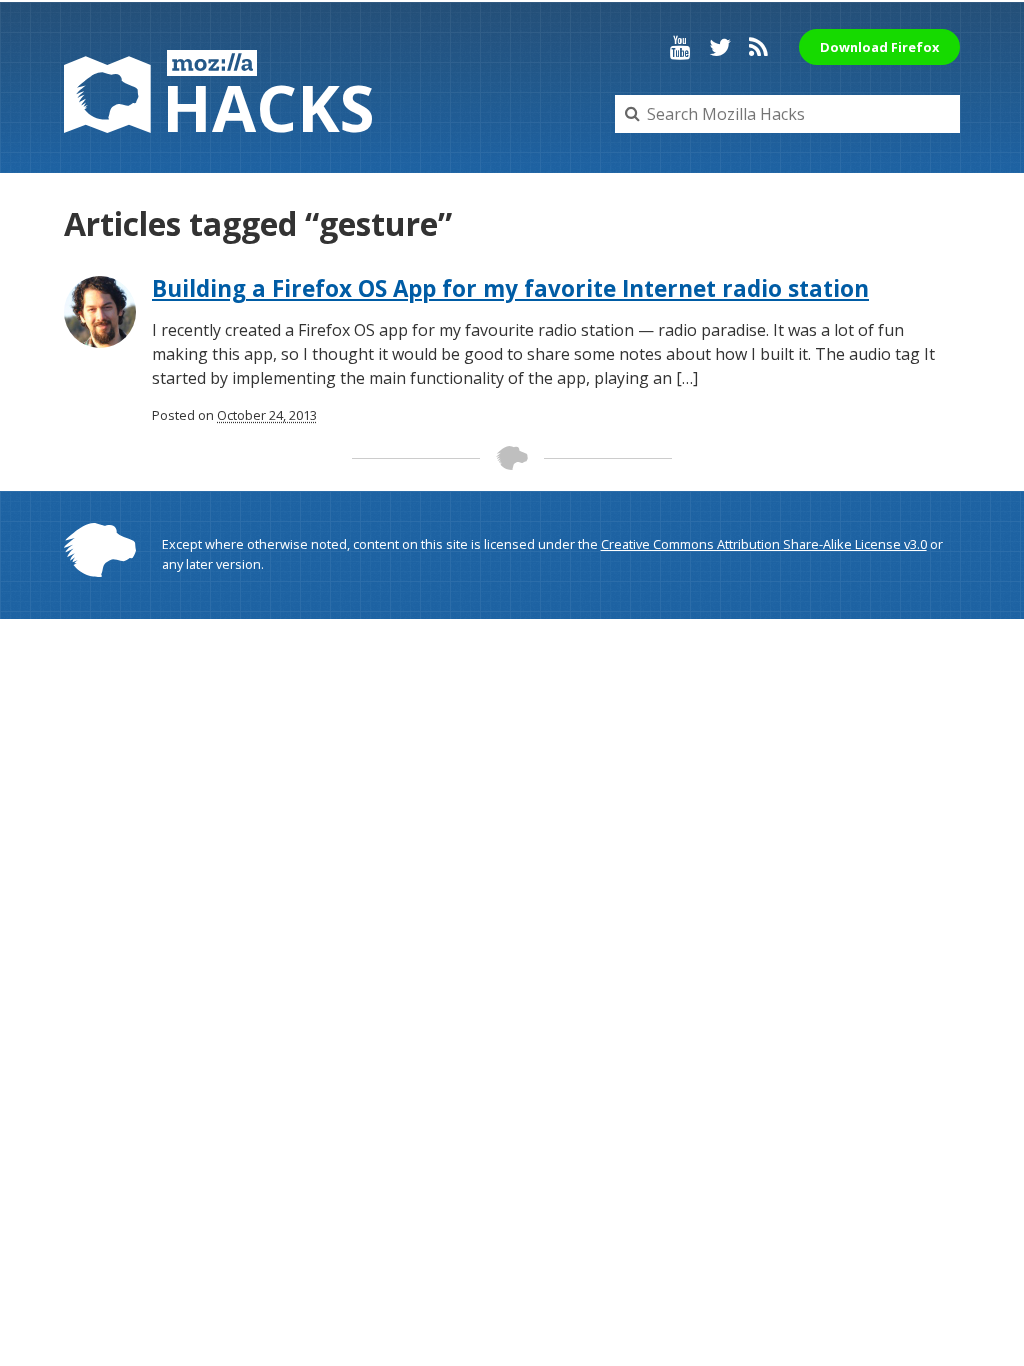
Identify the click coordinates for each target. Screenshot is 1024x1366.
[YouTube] (680, 47)
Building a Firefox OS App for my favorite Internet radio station (510, 288)
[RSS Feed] (758, 47)
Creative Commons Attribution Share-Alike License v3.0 (764, 544)
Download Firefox (879, 47)
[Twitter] (720, 47)
